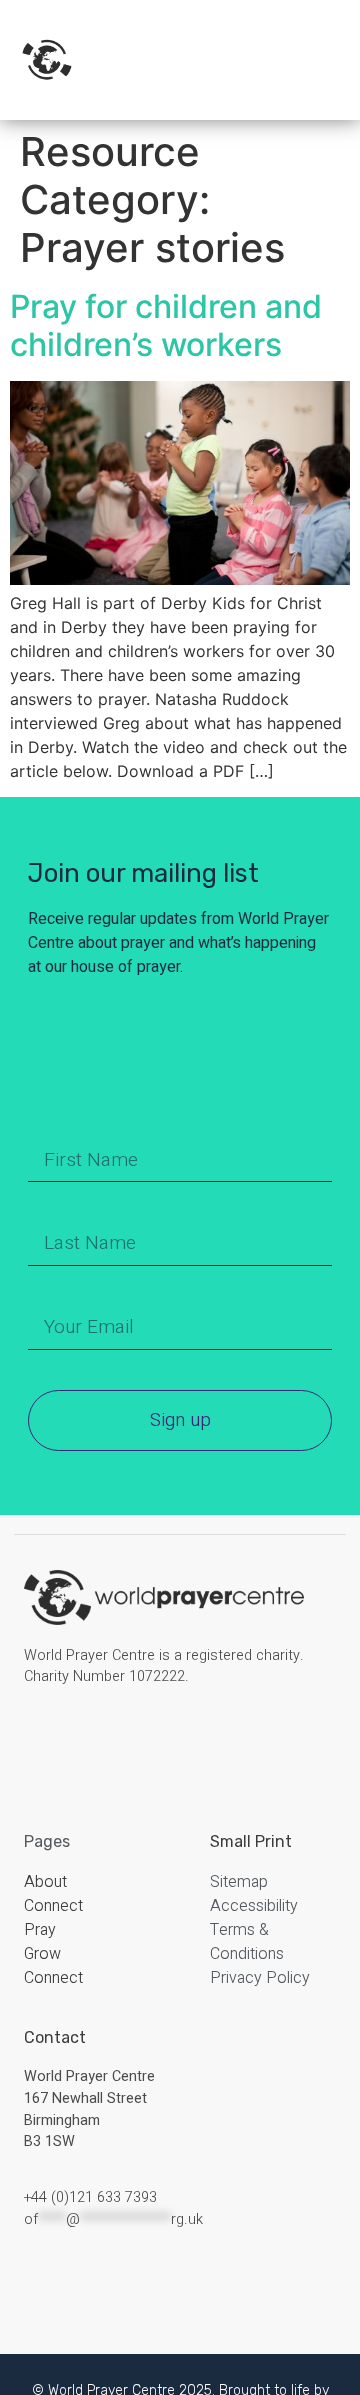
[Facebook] (40, 1738)
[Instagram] (72, 1738)
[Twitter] (104, 1738)
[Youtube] (136, 1738)
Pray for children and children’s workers (166, 325)
